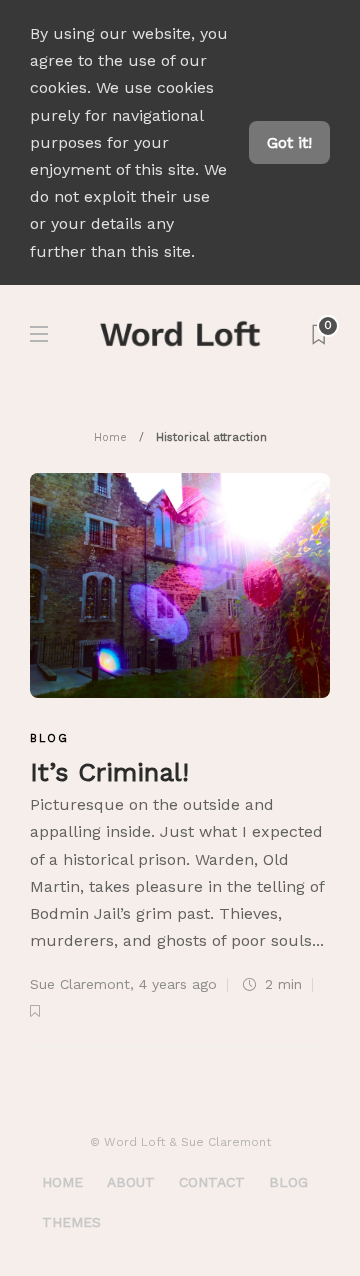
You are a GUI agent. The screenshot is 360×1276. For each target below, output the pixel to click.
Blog (49, 738)
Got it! (289, 142)
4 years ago (178, 984)
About (131, 1182)
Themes (71, 1222)
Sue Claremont (80, 984)
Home (110, 437)
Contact (212, 1182)
